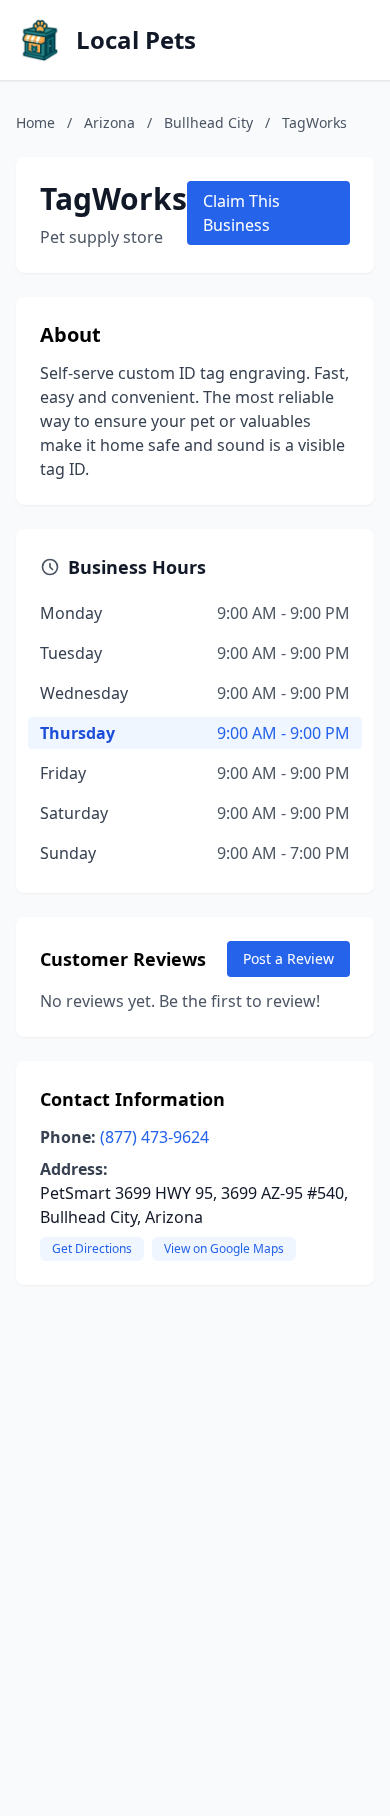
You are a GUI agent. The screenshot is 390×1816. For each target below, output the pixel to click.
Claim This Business (241, 213)
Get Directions (92, 1248)
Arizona (109, 122)
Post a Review (288, 958)
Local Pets (136, 40)
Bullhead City (208, 122)
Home (35, 122)
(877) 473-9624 (154, 1137)
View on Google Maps (224, 1248)
